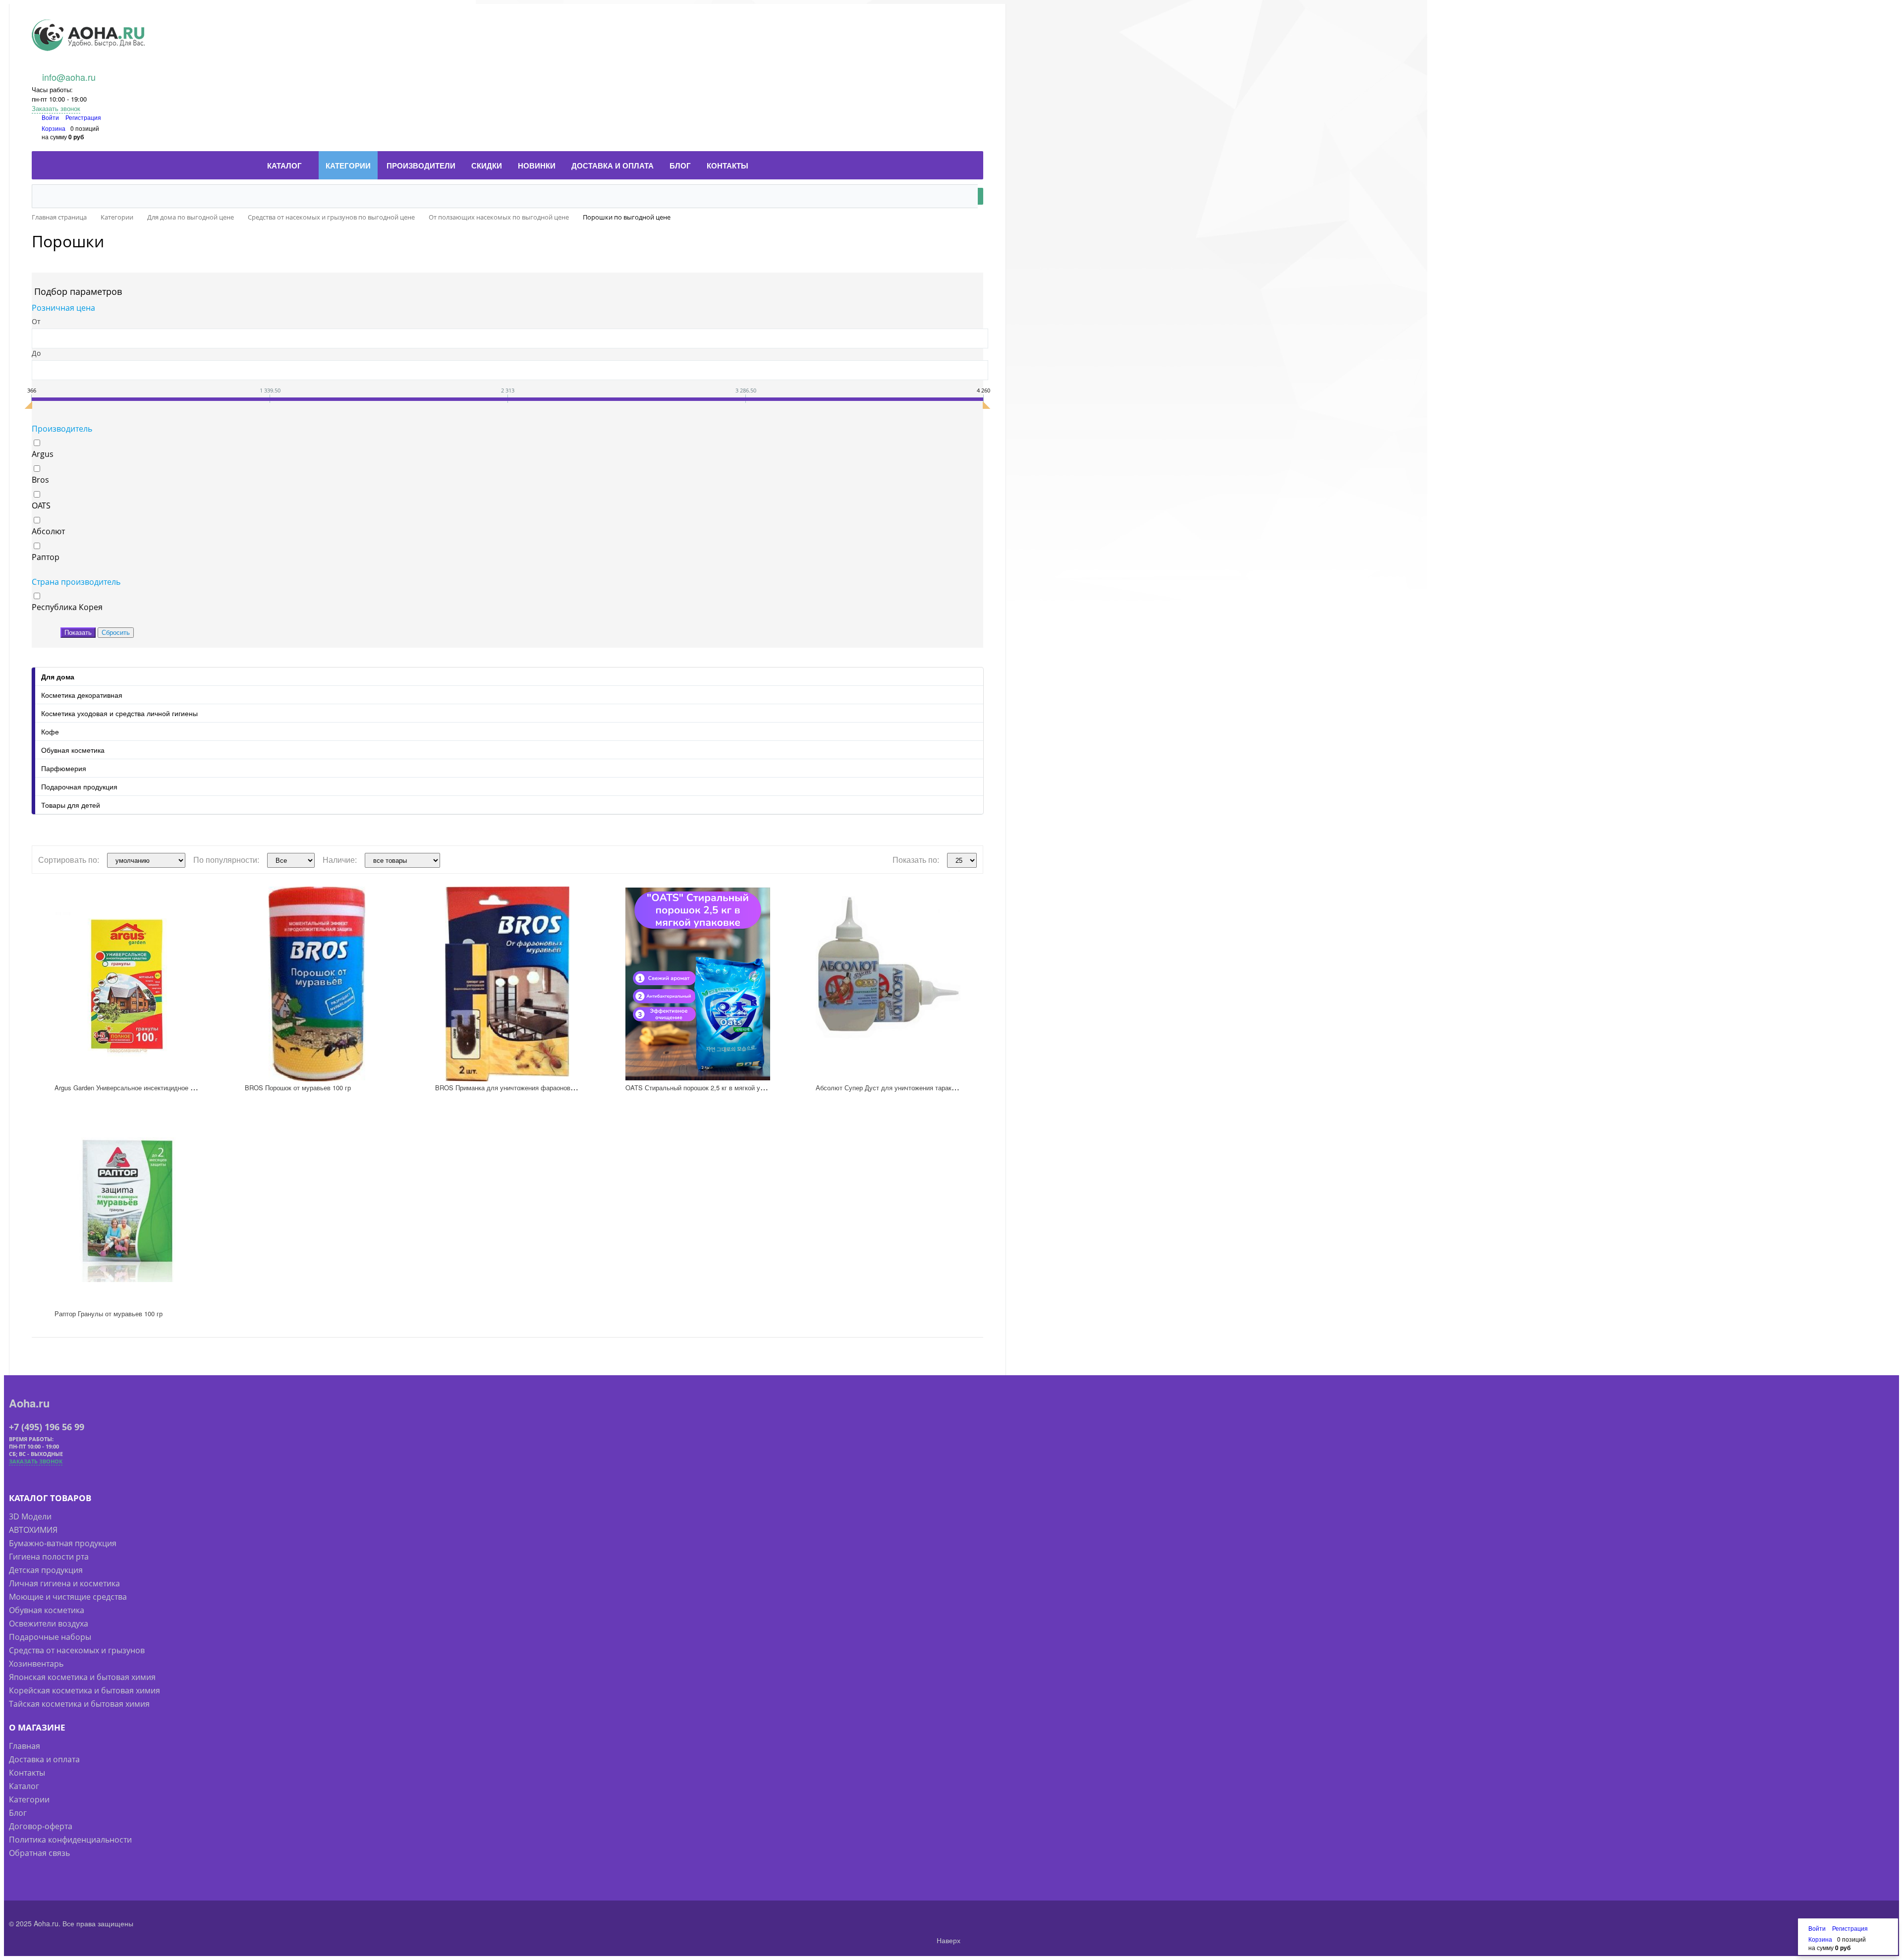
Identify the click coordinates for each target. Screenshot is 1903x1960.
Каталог (24, 1786)
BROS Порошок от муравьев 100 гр (298, 1088)
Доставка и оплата (44, 1759)
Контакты (27, 1773)
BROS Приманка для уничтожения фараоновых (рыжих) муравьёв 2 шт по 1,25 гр (558, 1088)
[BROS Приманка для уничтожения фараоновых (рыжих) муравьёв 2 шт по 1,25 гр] (507, 984)
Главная (25, 1746)
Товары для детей (71, 805)
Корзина (54, 128)
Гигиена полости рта (49, 1557)
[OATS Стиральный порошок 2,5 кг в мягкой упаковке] (698, 984)
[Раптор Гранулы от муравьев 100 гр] (127, 1210)
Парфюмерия (64, 768)
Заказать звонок (56, 108)
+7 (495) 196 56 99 (47, 1427)
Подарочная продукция (79, 786)
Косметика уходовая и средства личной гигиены (119, 713)
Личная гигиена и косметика (64, 1583)
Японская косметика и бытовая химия (82, 1677)
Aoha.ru (29, 1403)
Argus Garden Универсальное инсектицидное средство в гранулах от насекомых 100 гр (185, 1088)
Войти (51, 117)
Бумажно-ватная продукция (63, 1543)
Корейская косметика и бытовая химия (84, 1690)
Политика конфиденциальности (70, 1840)
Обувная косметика (73, 750)
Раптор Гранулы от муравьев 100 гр (109, 1314)
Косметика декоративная (82, 695)
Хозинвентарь (36, 1664)
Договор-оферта (41, 1826)
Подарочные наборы (50, 1637)
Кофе (50, 731)
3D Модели (30, 1516)
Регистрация (83, 117)
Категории (29, 1799)
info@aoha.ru (69, 77)
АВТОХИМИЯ (33, 1530)
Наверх (948, 1940)
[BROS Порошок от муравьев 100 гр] (317, 984)
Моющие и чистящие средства (68, 1597)
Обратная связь (39, 1853)
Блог (18, 1813)
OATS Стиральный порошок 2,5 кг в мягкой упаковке (704, 1088)
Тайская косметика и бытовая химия (79, 1704)
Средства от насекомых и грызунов (77, 1650)
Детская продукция (46, 1570)
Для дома (58, 676)
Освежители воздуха (49, 1624)
